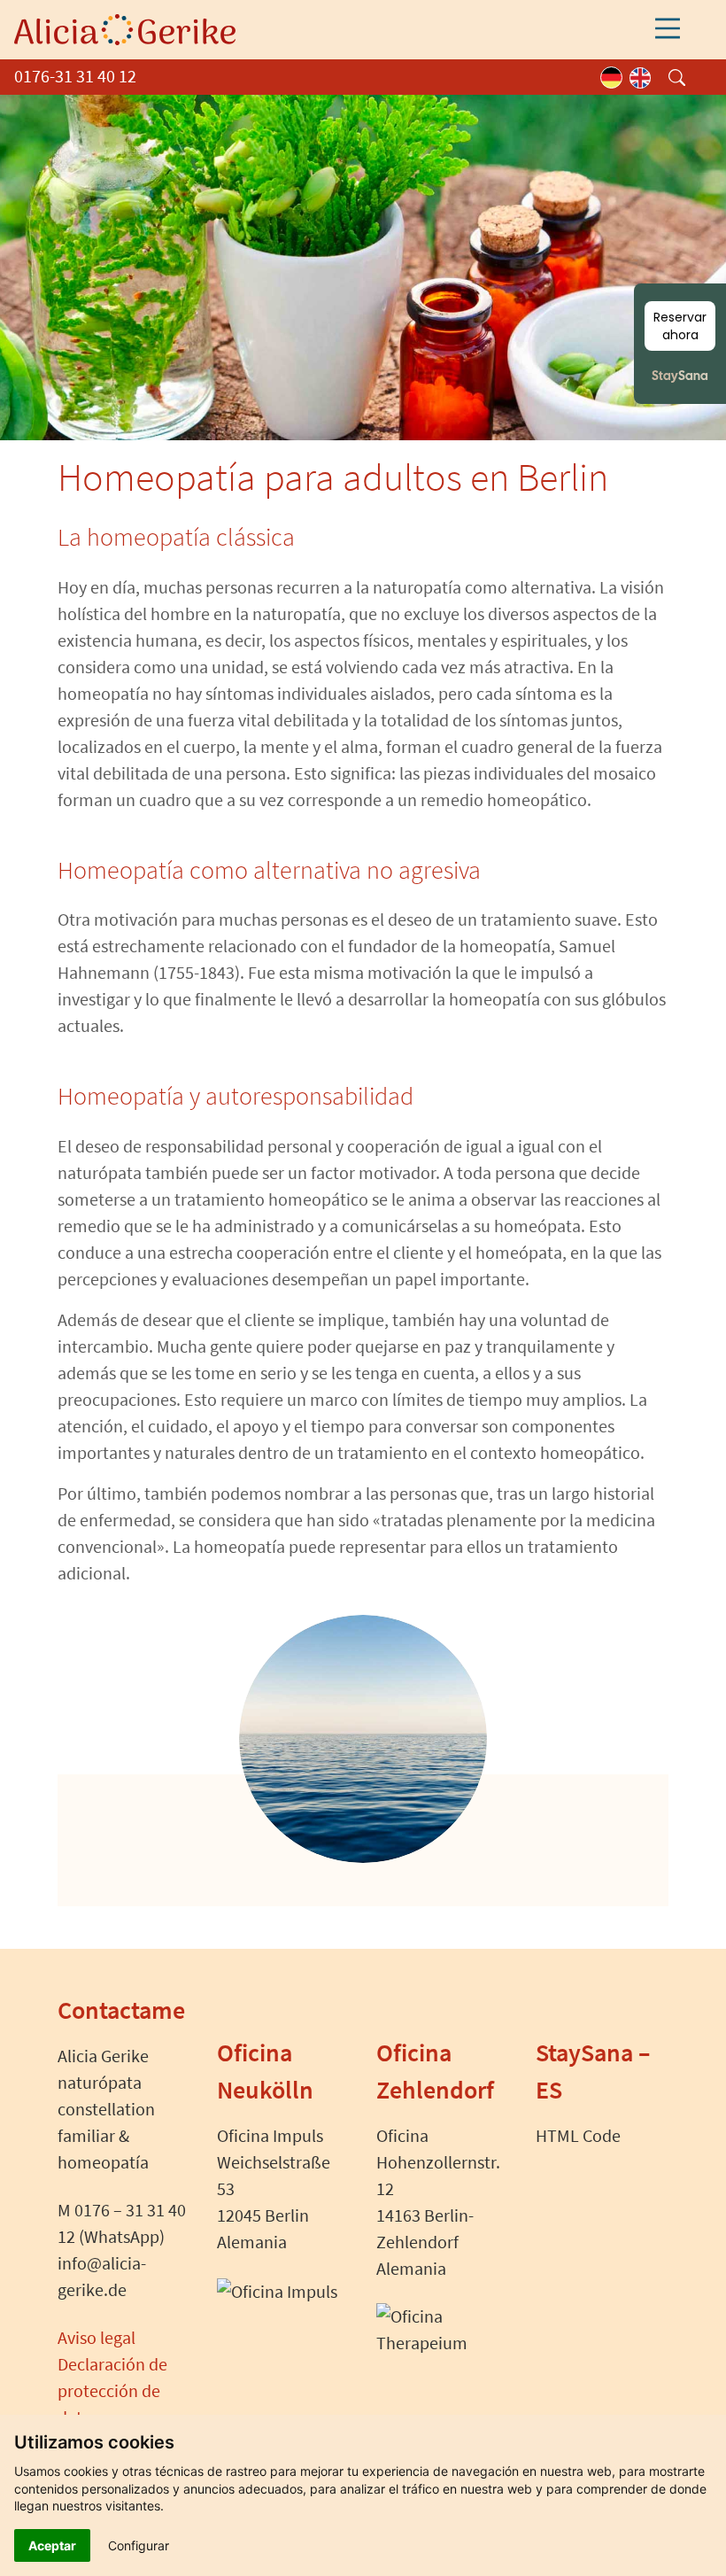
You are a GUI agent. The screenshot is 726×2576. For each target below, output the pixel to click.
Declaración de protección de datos (112, 2390)
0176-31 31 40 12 (75, 76)
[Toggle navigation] (668, 28)
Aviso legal (97, 2337)
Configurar (139, 2545)
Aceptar (52, 2545)
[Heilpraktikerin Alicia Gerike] (125, 28)
